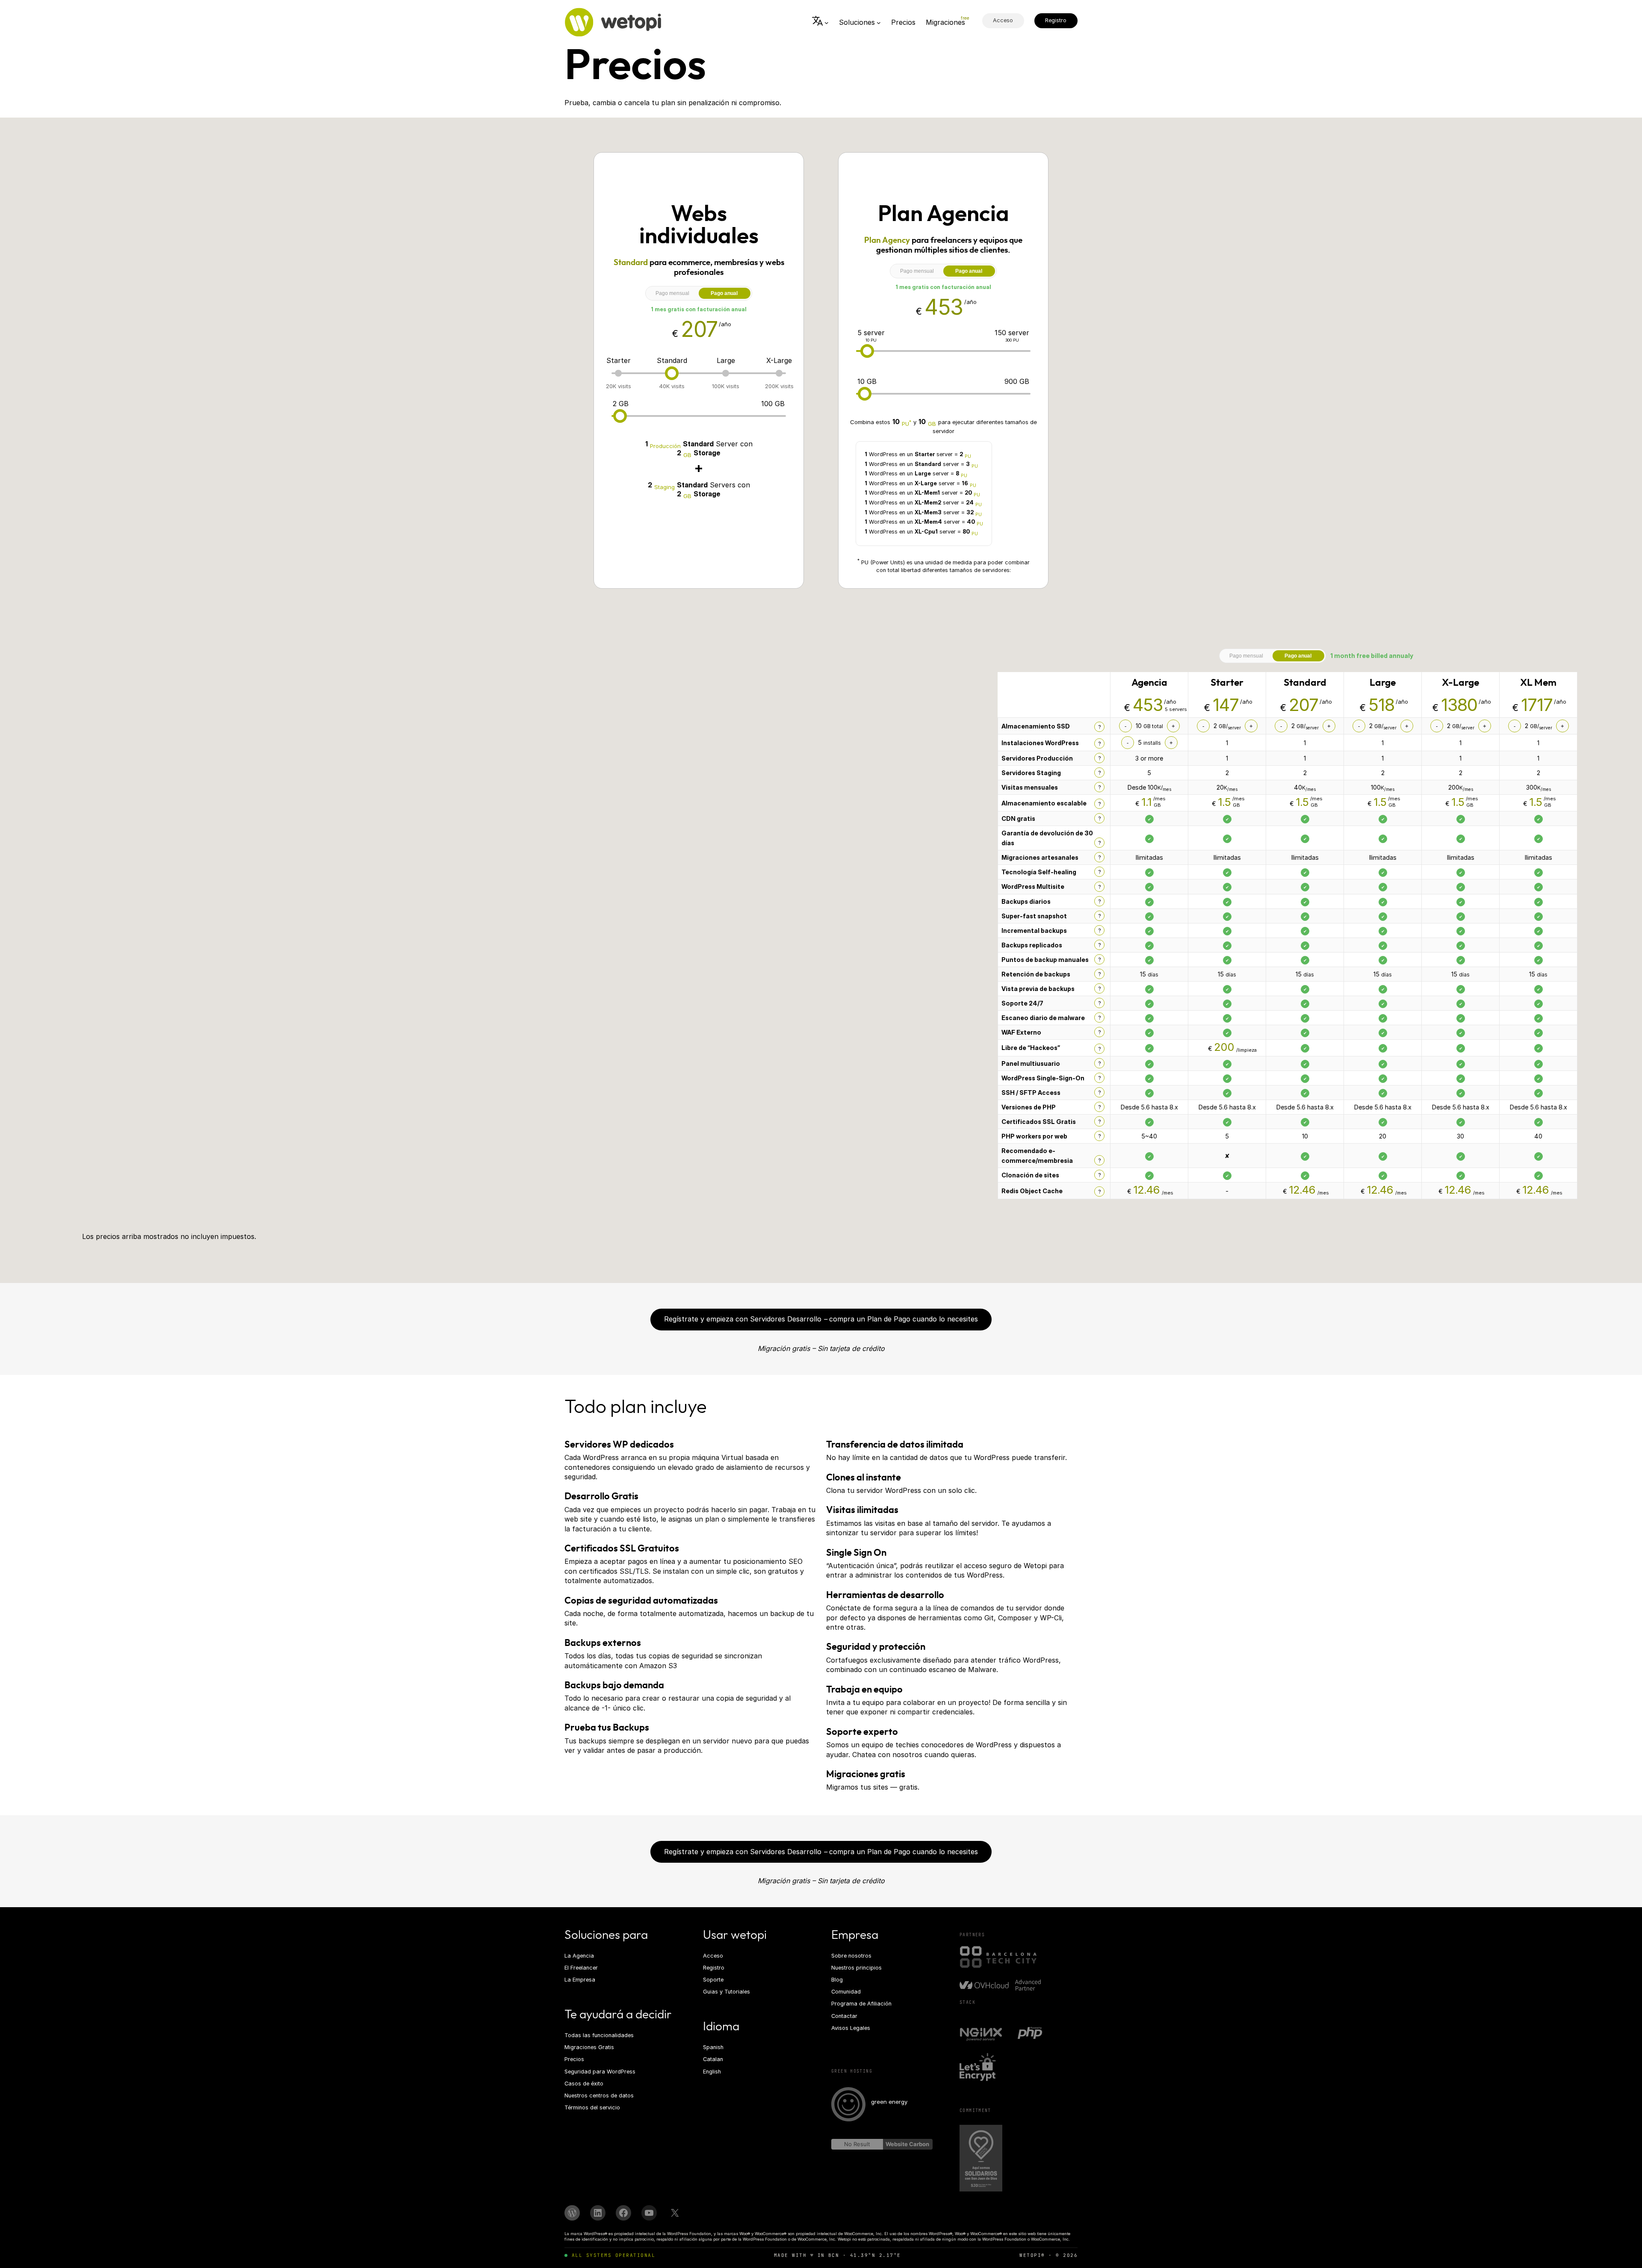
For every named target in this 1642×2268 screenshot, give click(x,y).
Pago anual (724, 293)
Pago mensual (672, 293)
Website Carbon (907, 2144)
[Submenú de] (820, 22)
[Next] (1586, 817)
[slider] (672, 373)
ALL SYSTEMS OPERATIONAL (613, 2255)
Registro (1056, 20)
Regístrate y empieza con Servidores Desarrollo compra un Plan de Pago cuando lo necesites (821, 1319)
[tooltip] (1099, 727)
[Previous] (989, 817)
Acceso (1003, 20)
